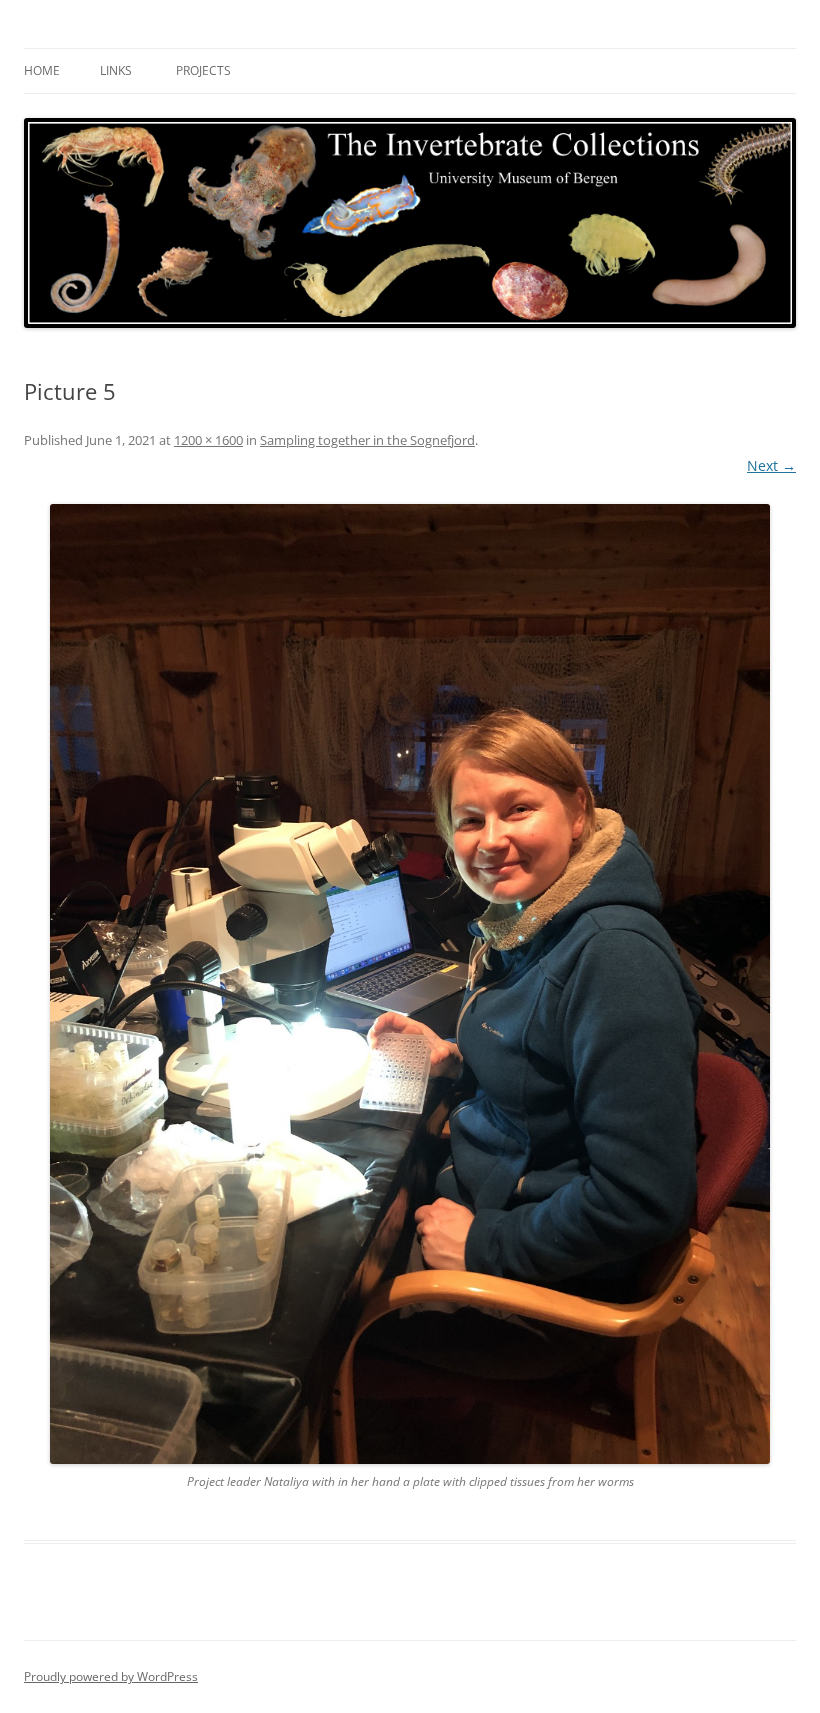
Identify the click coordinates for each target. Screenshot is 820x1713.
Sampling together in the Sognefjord (367, 440)
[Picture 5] (410, 984)
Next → (771, 465)
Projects (203, 70)
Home (42, 70)
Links (116, 70)
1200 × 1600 (208, 440)
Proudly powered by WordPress (111, 1676)
